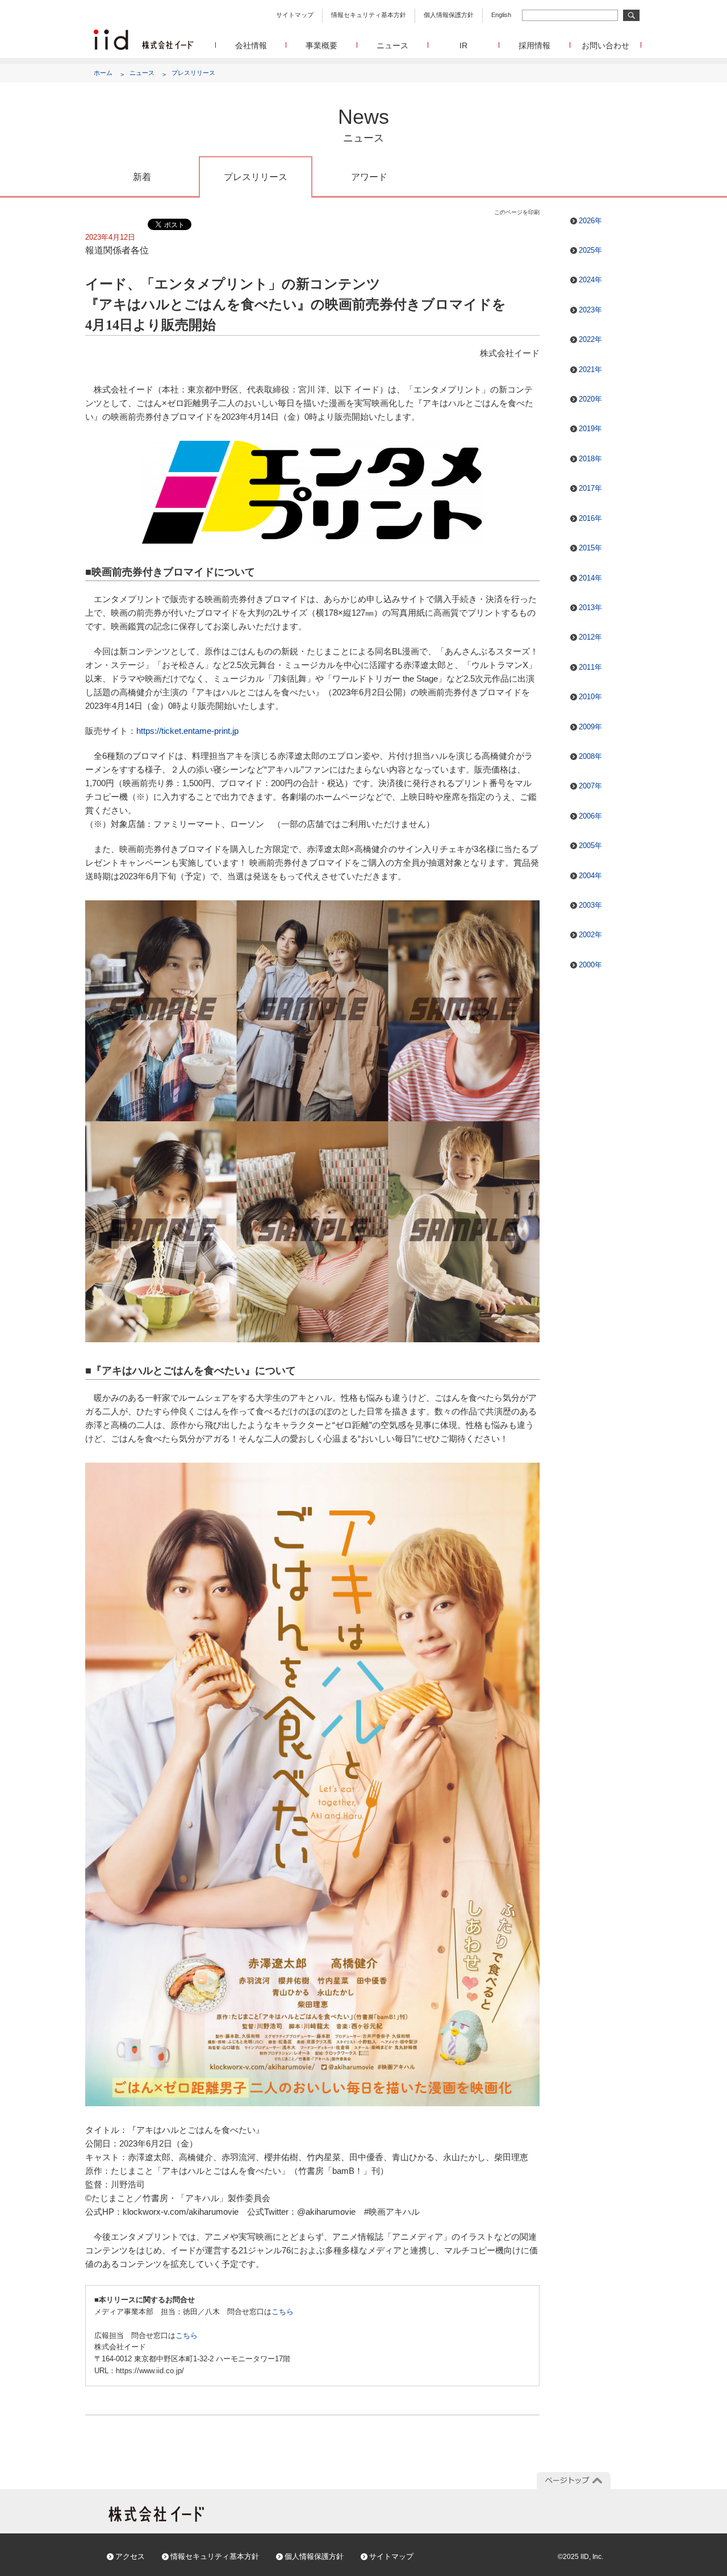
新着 (142, 177)
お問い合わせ (605, 45)
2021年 (590, 370)
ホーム (103, 73)
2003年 (590, 905)
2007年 (590, 786)
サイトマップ (295, 15)
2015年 (590, 548)
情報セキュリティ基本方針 (369, 15)
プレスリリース (193, 73)
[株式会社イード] (143, 34)
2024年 (590, 280)
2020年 (590, 399)
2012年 (590, 637)
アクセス (130, 2556)
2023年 (590, 310)
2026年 (590, 221)
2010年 (590, 697)
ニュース (392, 45)
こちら (283, 2312)
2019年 (590, 429)
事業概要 (321, 45)
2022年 (590, 339)
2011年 (590, 667)
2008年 (590, 756)
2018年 (590, 459)
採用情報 (534, 45)
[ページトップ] (574, 2481)
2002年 (590, 935)
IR (463, 45)
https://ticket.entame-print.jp (187, 731)
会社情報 (251, 45)
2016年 (590, 518)
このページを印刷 (517, 212)
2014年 (590, 578)
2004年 (590, 876)
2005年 (590, 846)
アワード (369, 177)
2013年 (590, 608)
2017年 (590, 488)
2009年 (590, 727)
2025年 (590, 250)
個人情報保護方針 (449, 15)
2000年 (590, 965)
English (501, 15)
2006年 (590, 816)
